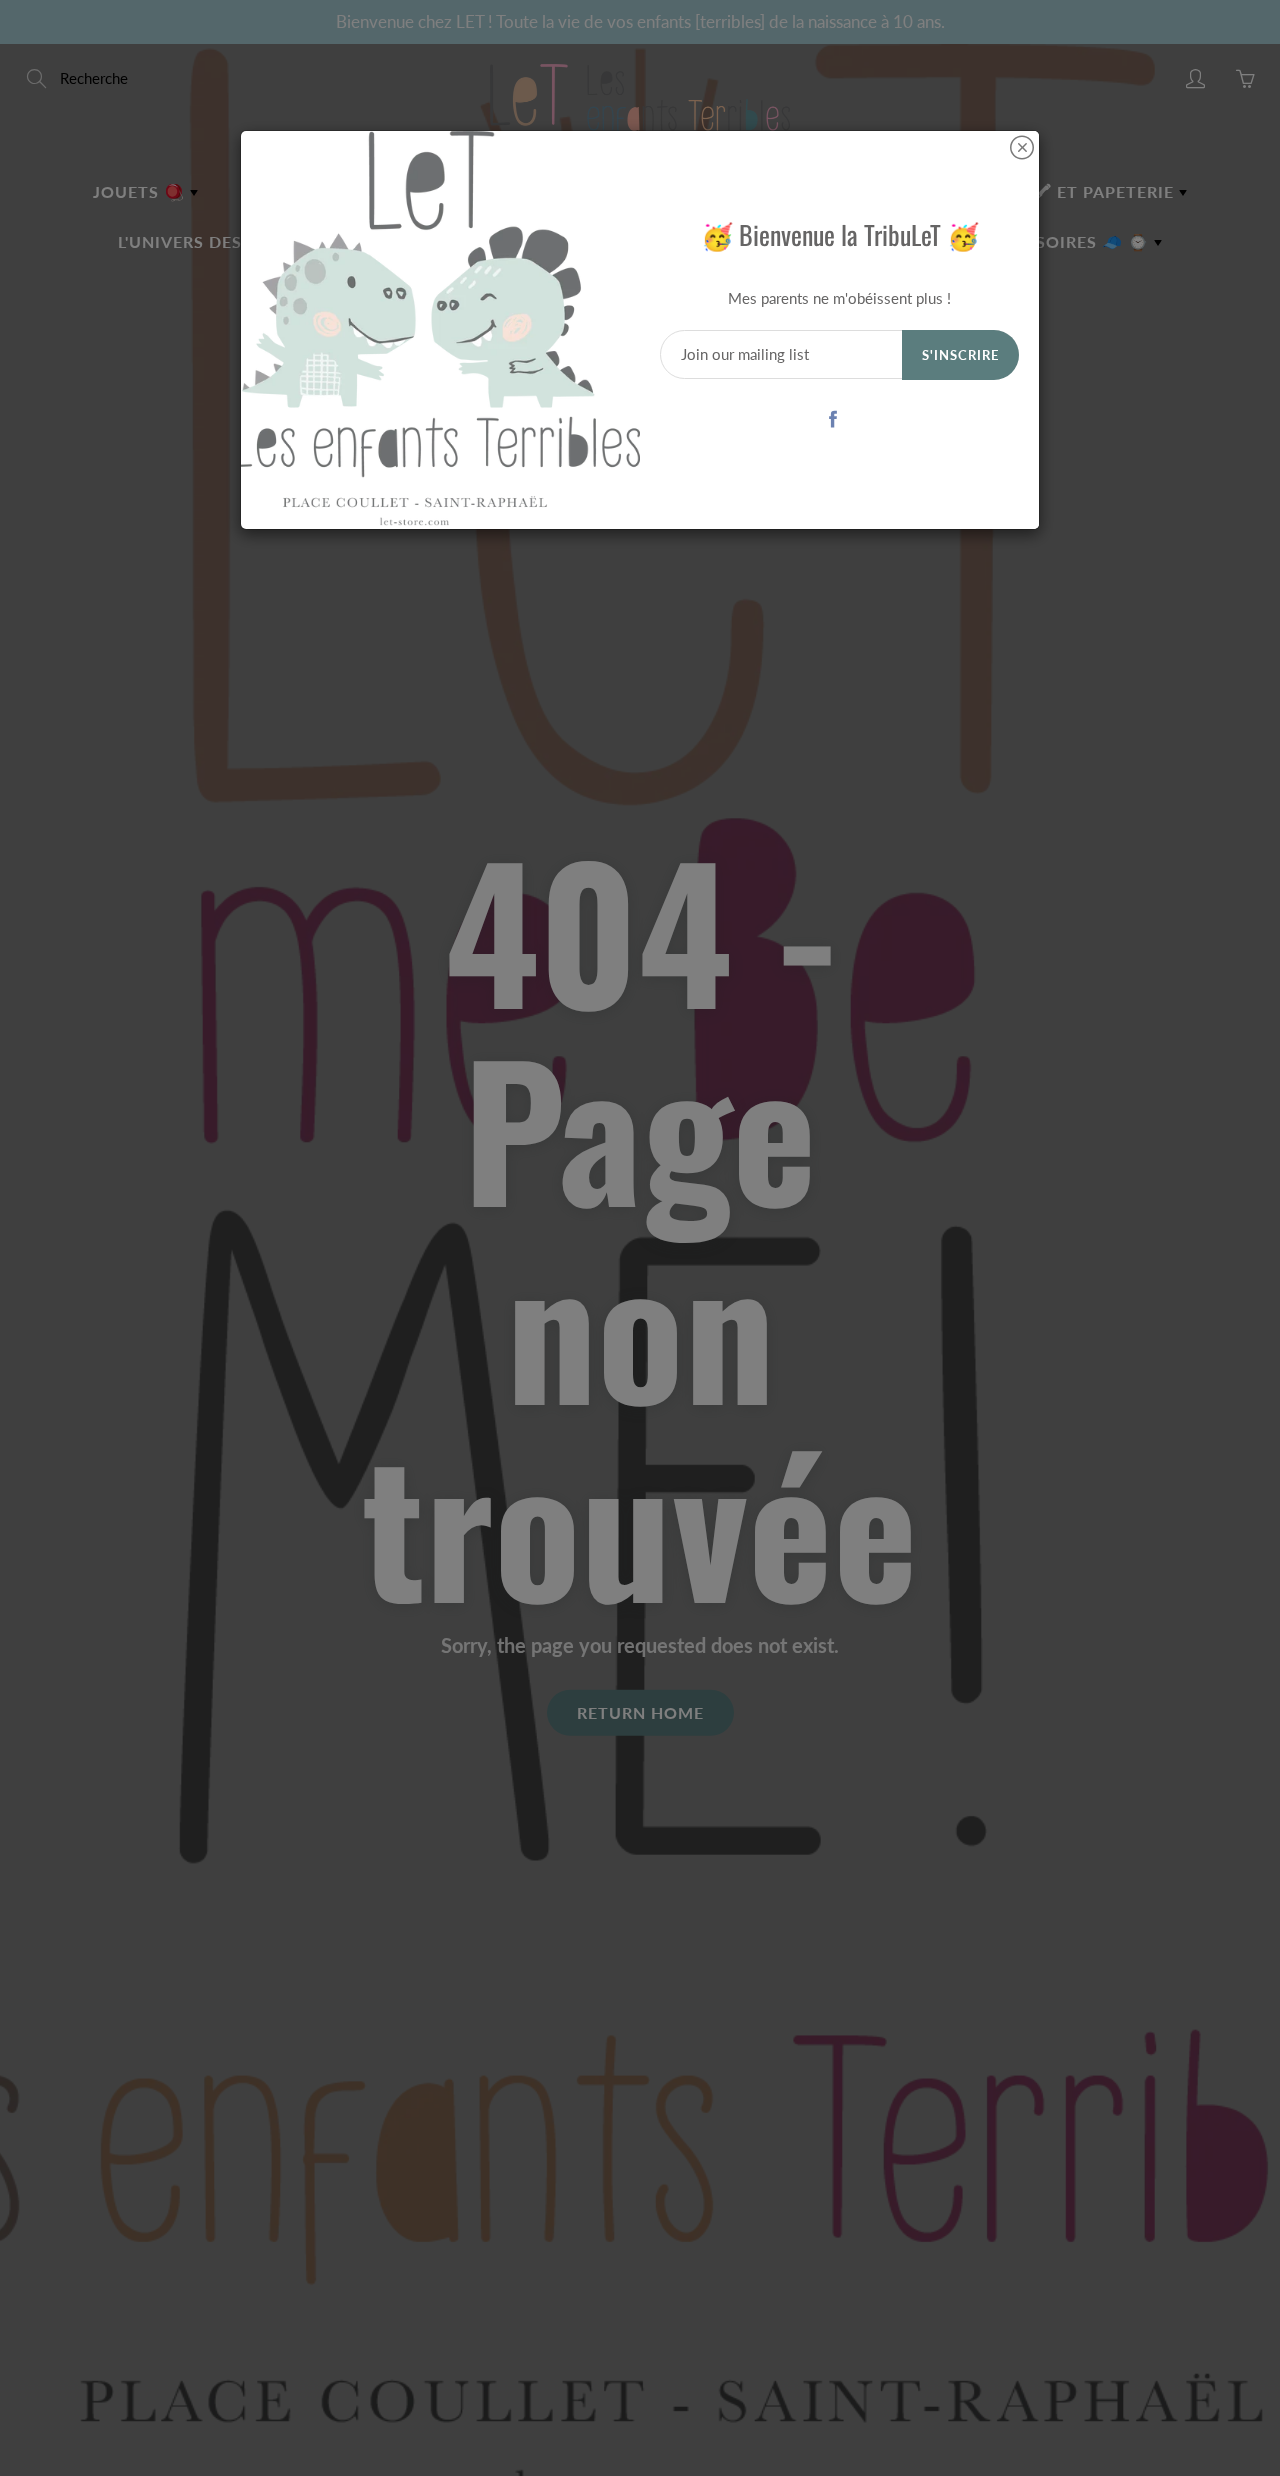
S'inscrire (960, 355)
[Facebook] (832, 418)
